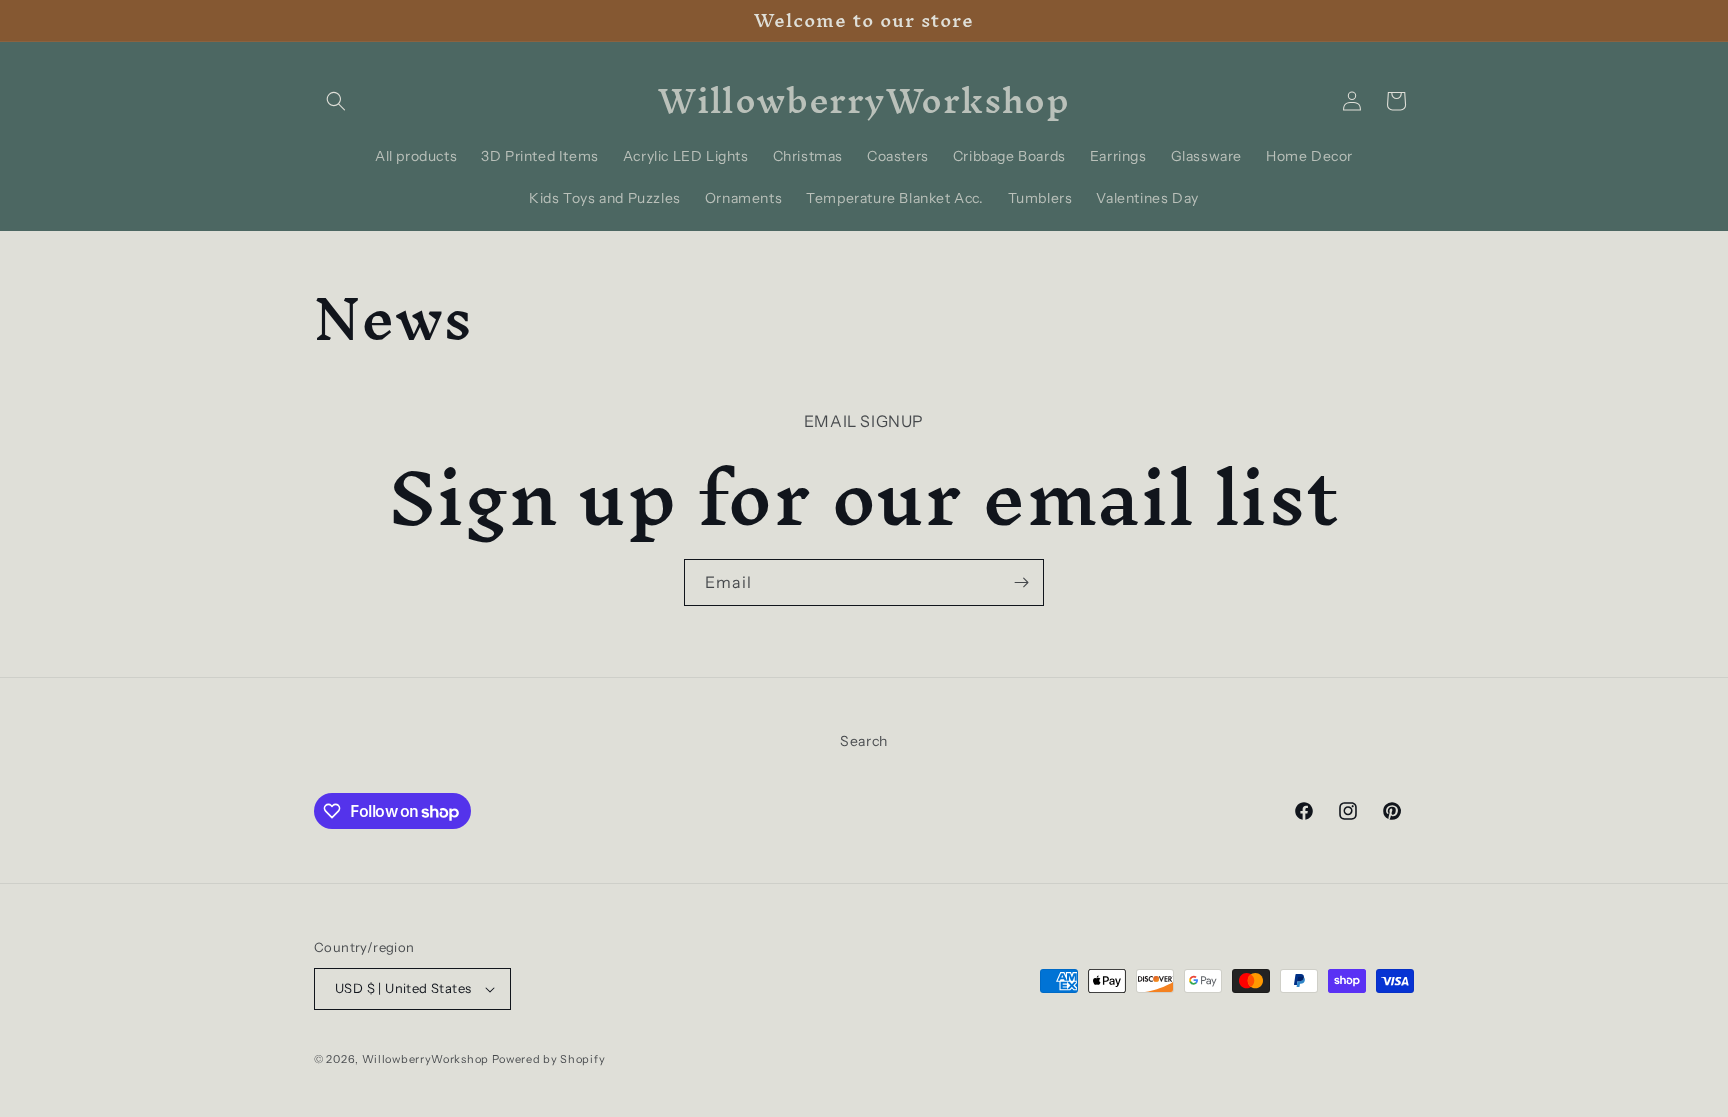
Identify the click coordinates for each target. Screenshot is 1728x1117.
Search (864, 741)
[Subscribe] (1021, 582)
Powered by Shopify (549, 1059)
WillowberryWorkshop (425, 1059)
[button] (336, 101)
